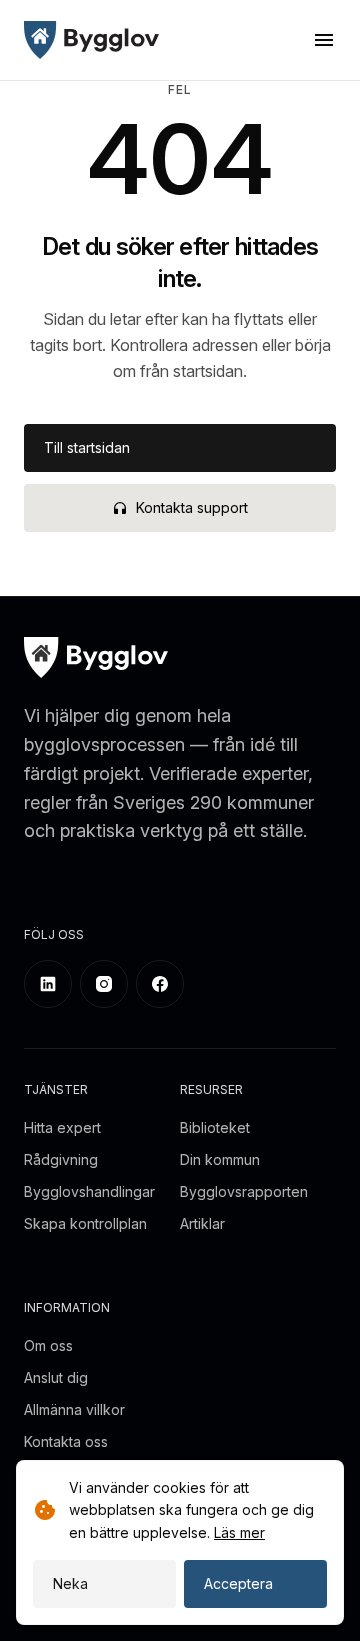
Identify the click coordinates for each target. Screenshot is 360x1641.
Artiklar (202, 1223)
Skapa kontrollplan (85, 1223)
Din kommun (220, 1159)
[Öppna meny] (324, 40)
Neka (70, 1583)
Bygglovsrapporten (244, 1191)
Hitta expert (62, 1127)
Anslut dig (56, 1377)
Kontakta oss (66, 1441)
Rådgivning (61, 1159)
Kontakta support (192, 507)
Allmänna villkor (74, 1409)
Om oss (48, 1345)
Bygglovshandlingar (89, 1191)
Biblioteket (215, 1127)
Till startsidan (87, 447)
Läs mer (239, 1532)
